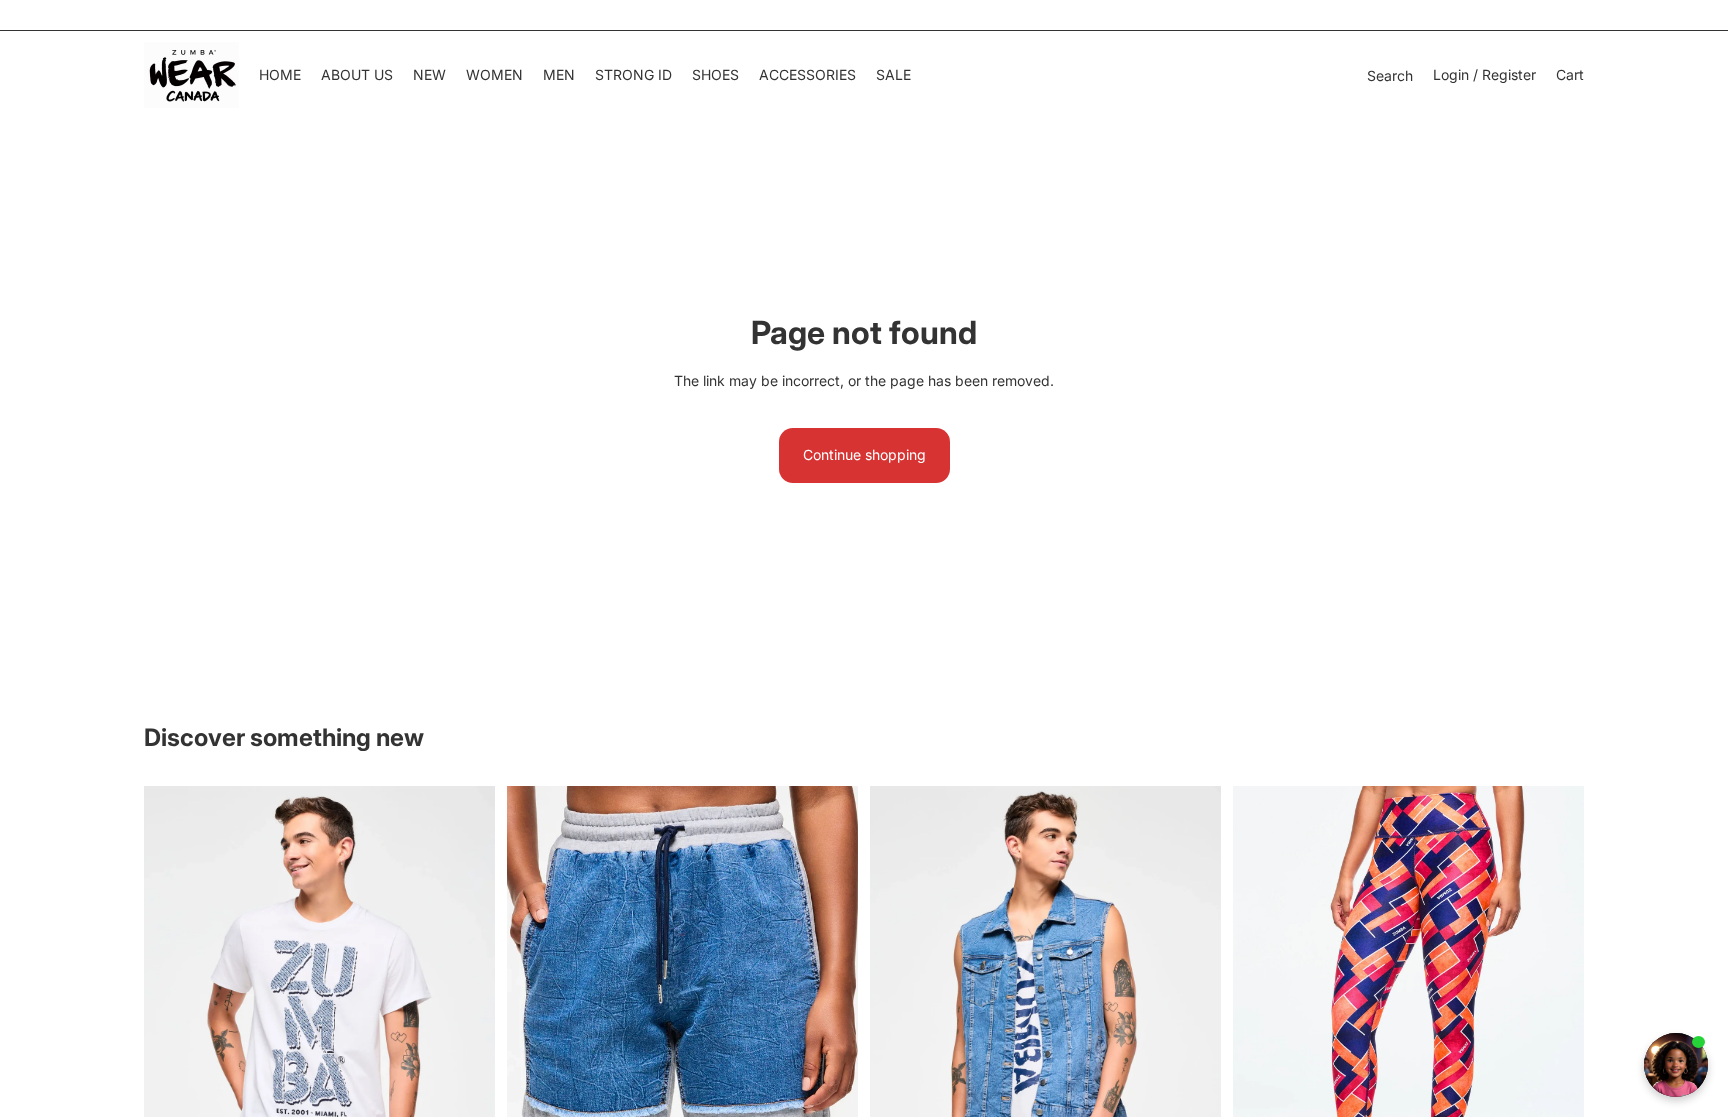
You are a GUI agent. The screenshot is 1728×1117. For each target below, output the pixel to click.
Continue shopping (864, 454)
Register (1509, 74)
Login (1451, 74)
